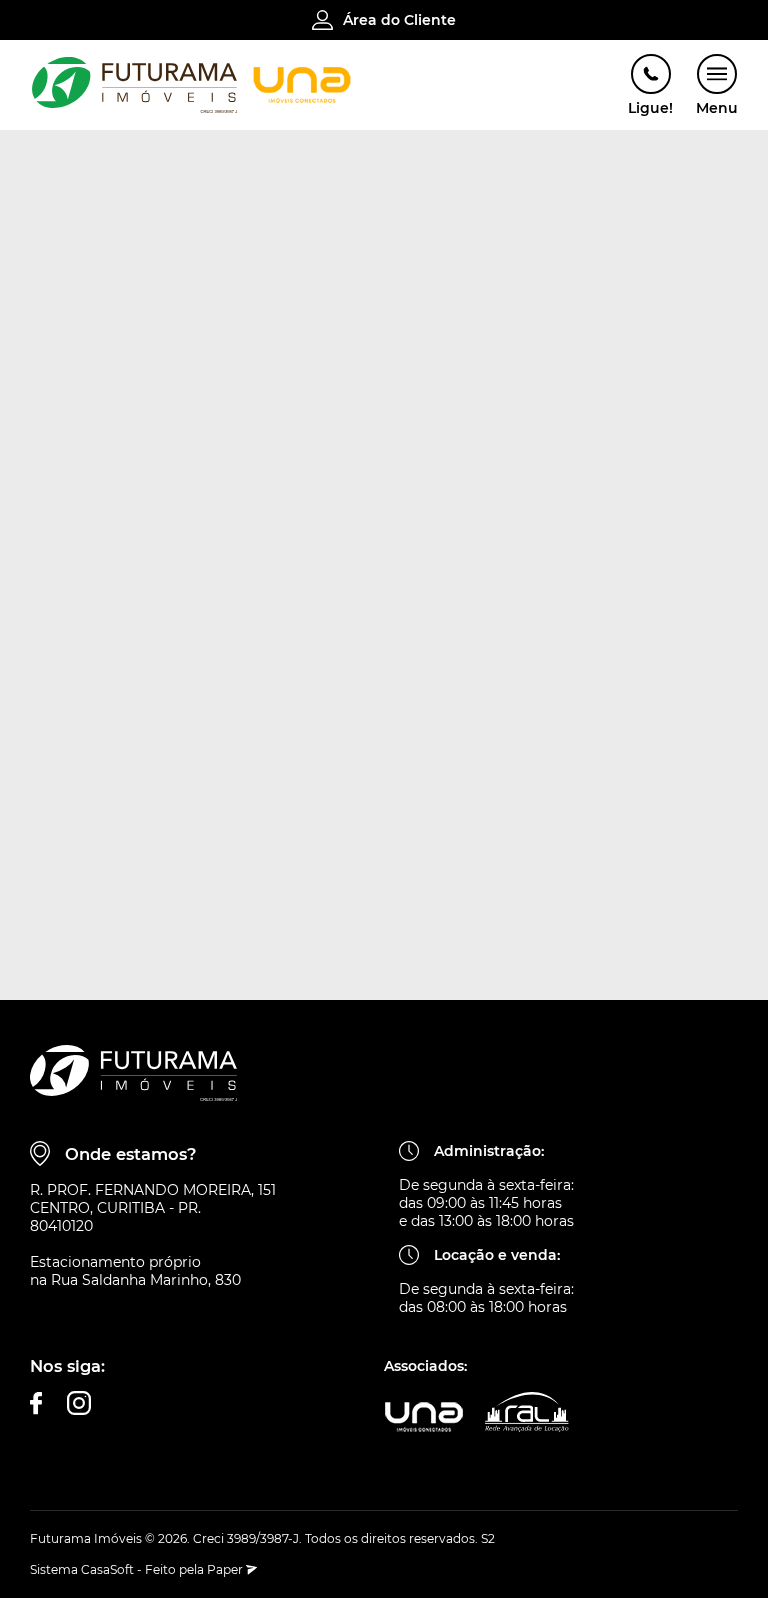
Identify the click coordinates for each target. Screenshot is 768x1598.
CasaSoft (107, 1569)
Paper (226, 1569)
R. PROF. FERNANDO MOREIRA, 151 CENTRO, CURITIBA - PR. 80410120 (153, 1208)
